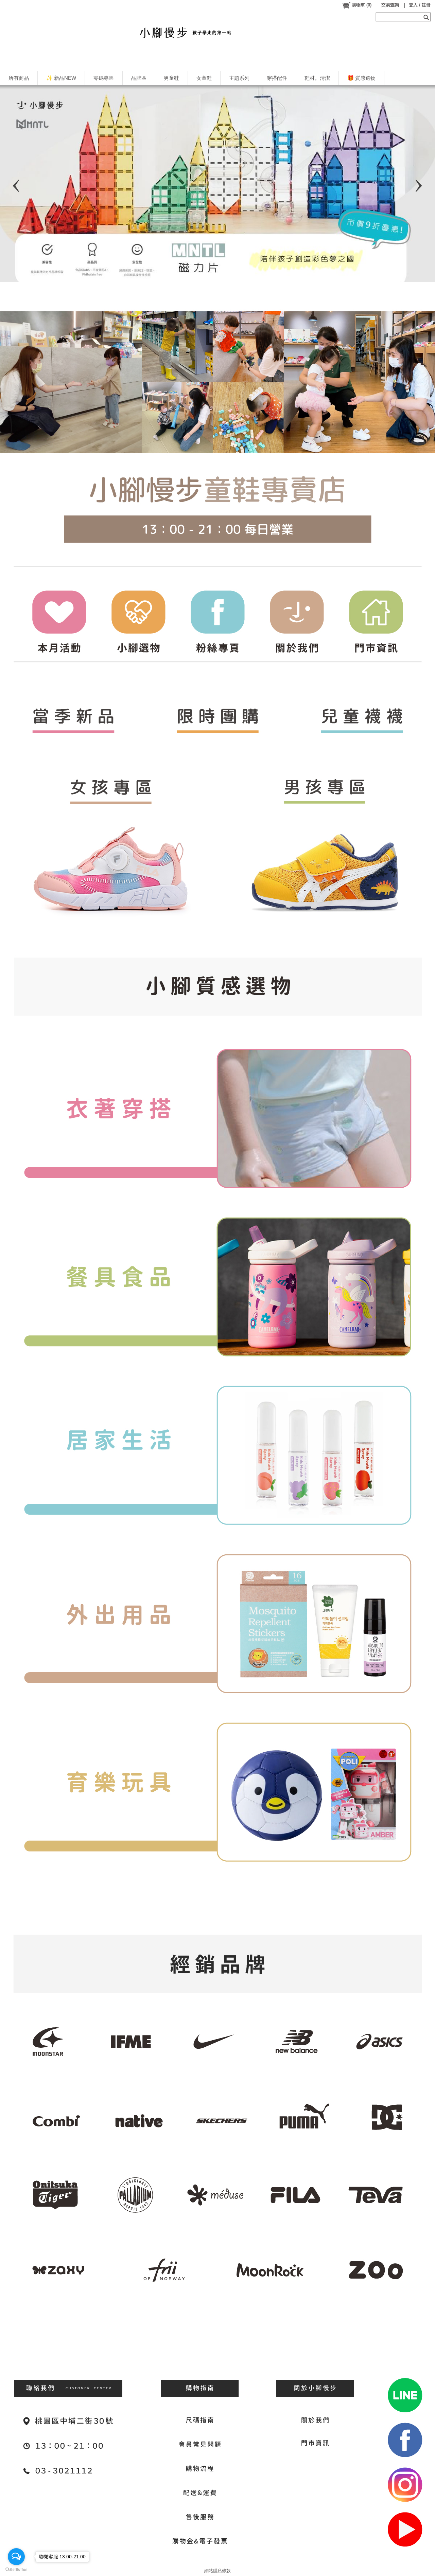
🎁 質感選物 (361, 78)
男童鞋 (171, 78)
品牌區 (139, 78)
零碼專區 (104, 78)
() (362, 5)
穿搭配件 (277, 78)
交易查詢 (390, 5)
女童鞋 (204, 78)
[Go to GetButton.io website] (16, 2569)
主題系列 (239, 78)
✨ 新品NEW (61, 78)
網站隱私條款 (217, 2571)
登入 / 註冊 (420, 5)
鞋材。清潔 (317, 78)
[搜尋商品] (427, 17)
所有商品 (19, 78)
